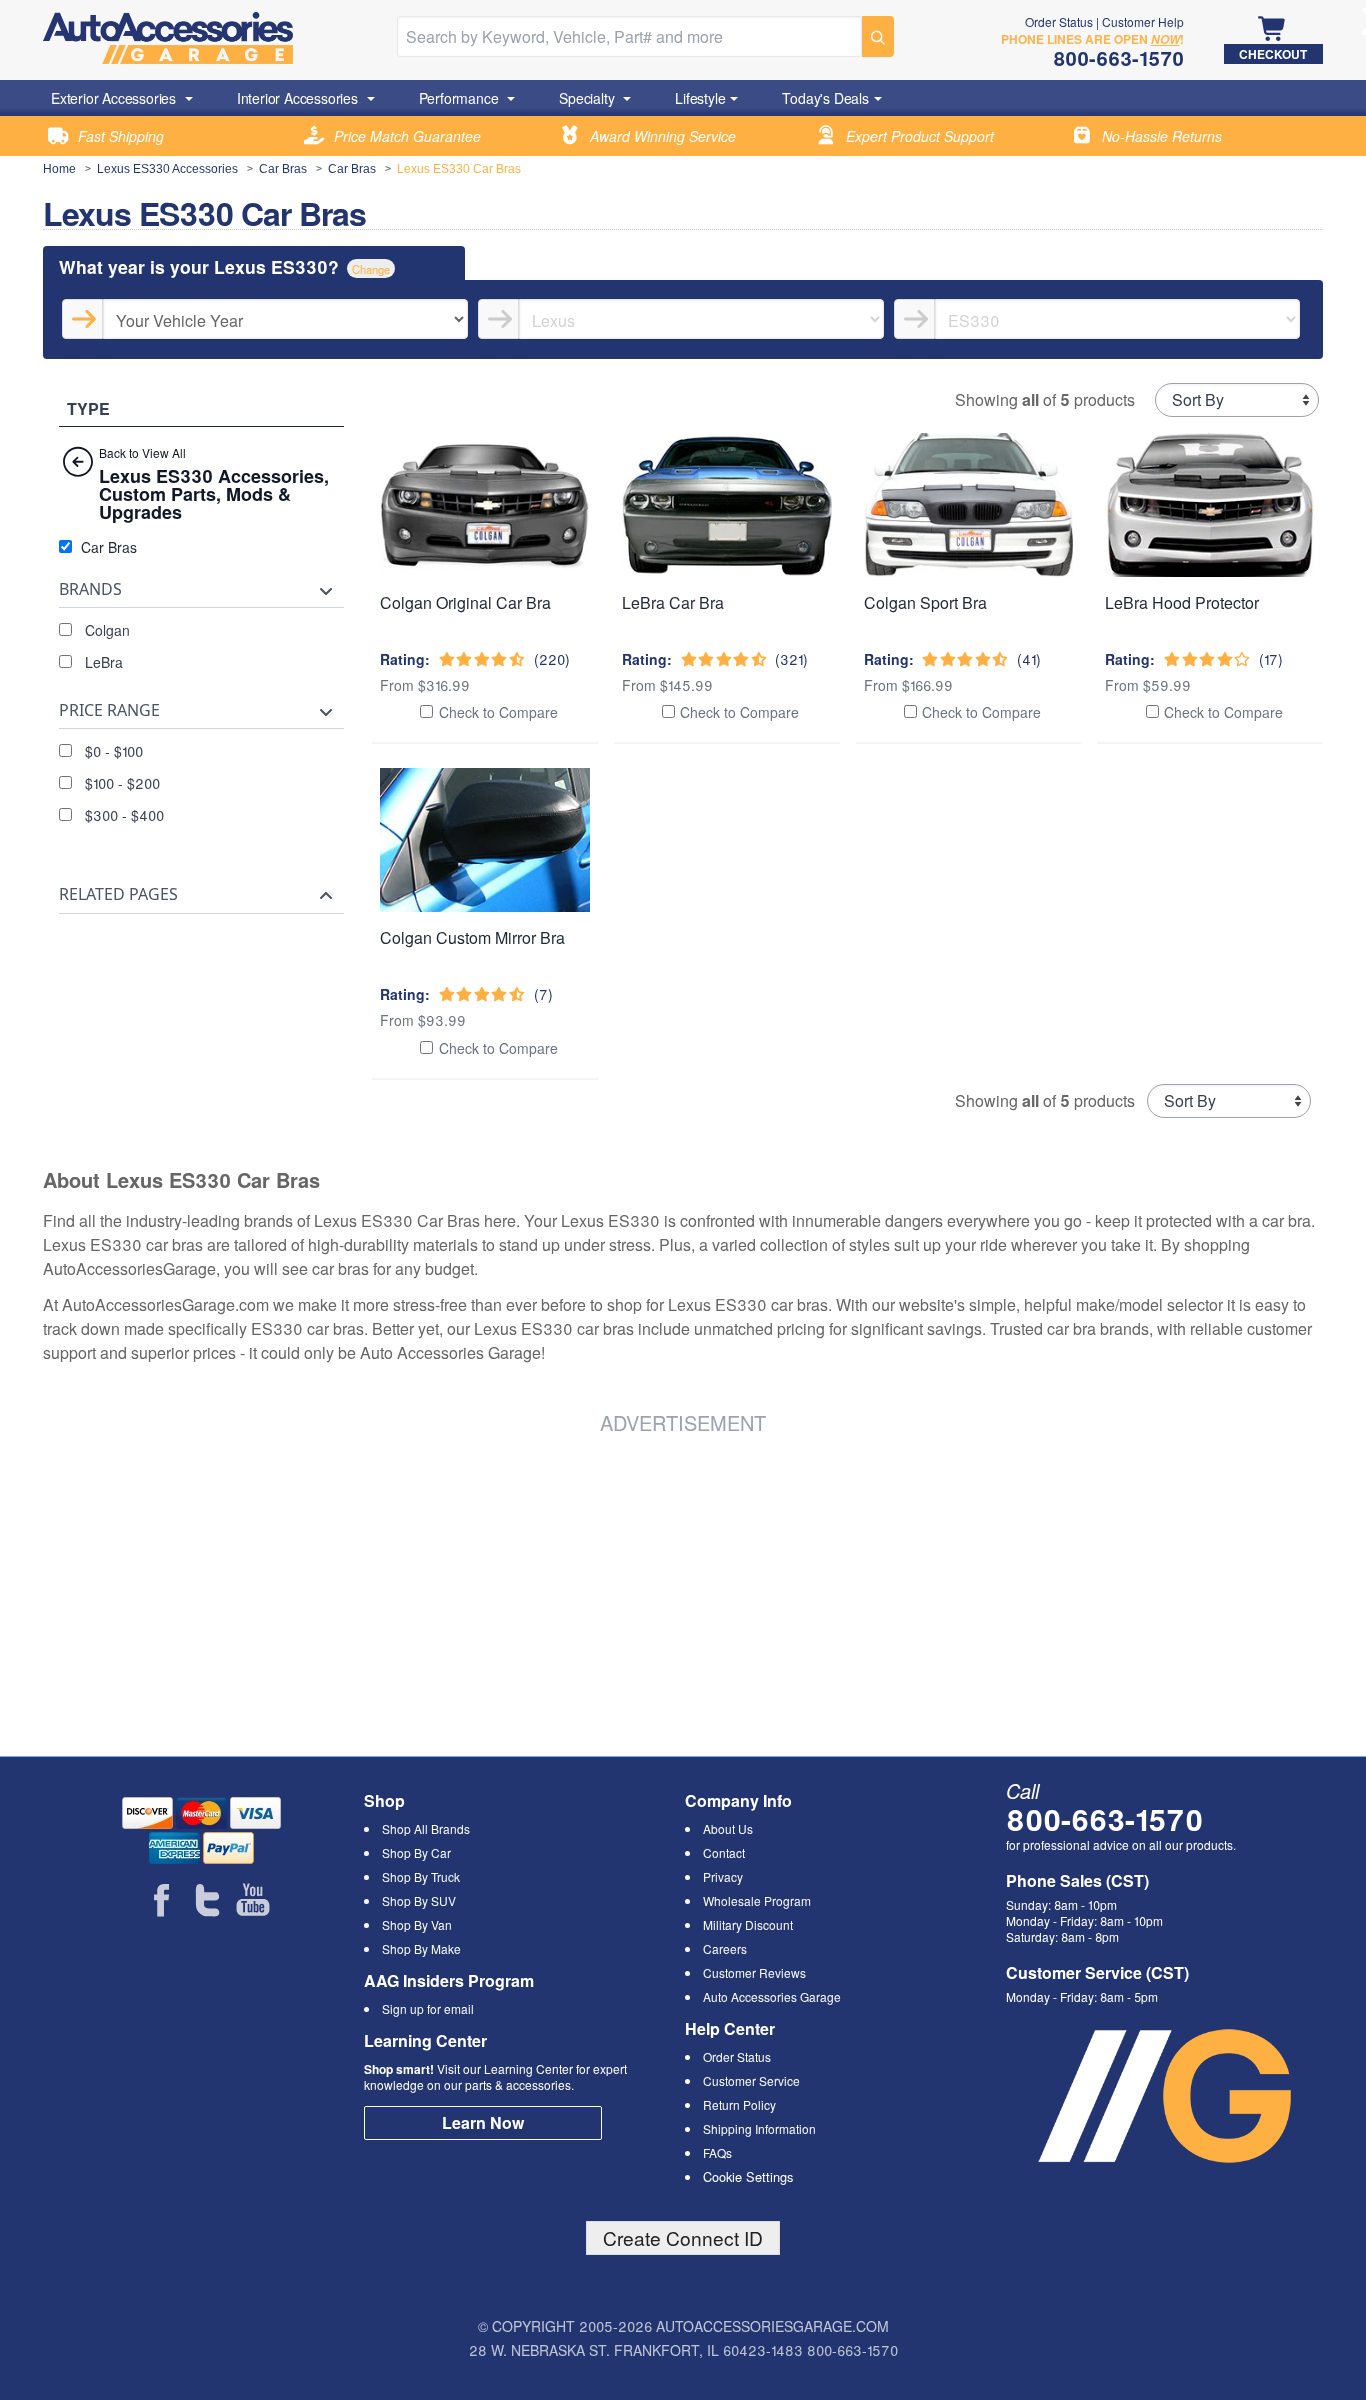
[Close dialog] (957, 956)
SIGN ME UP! (683, 1279)
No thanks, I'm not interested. (683, 1350)
